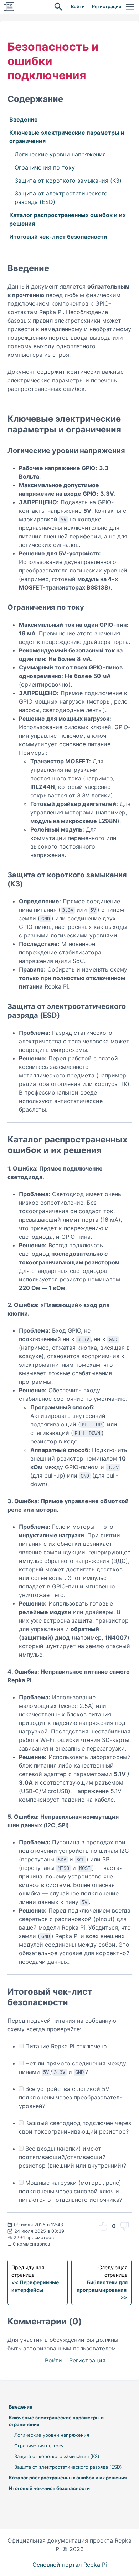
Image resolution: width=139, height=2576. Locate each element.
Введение (24, 119)
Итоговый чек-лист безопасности (58, 237)
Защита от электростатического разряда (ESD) (61, 198)
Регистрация (107, 7)
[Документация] (9, 7)
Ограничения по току (45, 167)
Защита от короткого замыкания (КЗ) (68, 181)
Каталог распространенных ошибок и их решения (68, 219)
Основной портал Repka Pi (70, 2565)
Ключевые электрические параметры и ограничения (67, 137)
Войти (78, 7)
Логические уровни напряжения (60, 154)
